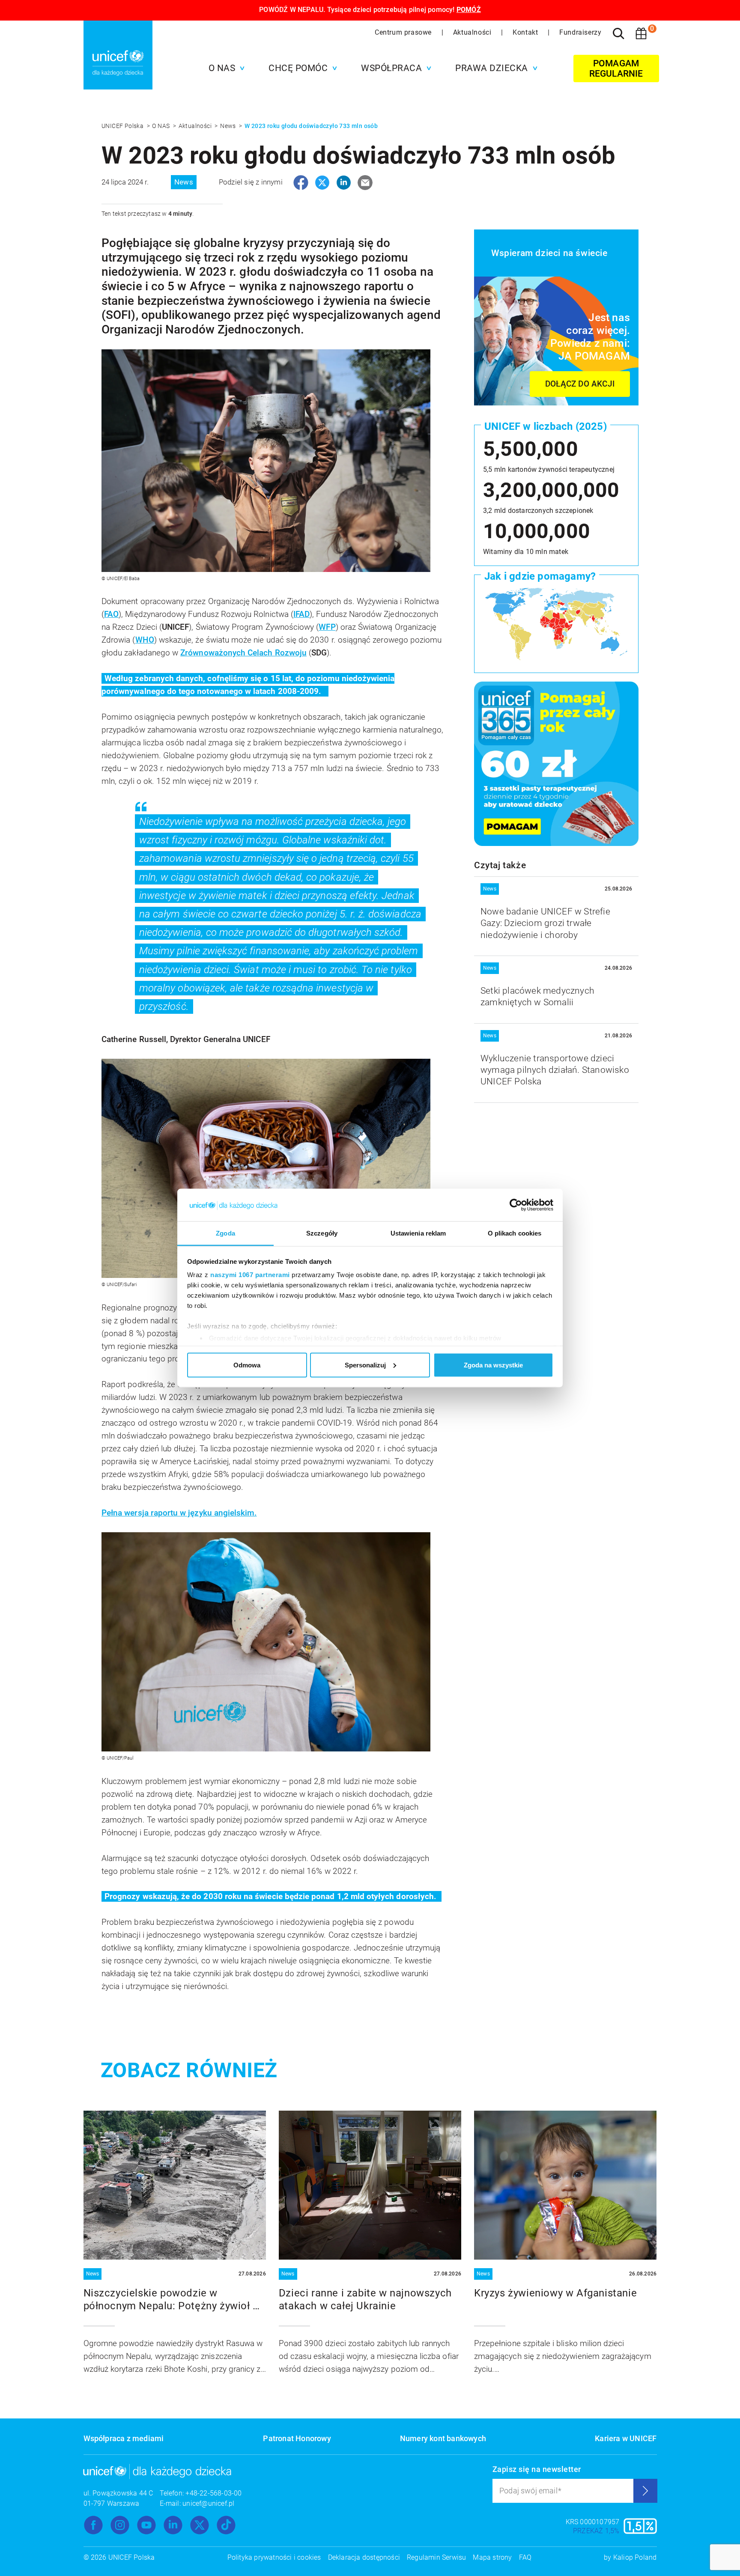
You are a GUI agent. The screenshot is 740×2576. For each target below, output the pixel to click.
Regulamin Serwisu (436, 2557)
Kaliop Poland (635, 2557)
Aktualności (473, 32)
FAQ (525, 2557)
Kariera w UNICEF (626, 2438)
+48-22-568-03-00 (213, 2493)
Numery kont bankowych (443, 2438)
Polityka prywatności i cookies (274, 2557)
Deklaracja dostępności (364, 2557)
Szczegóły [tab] (322, 1233)
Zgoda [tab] (225, 1233)
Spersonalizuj (365, 1365)
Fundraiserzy (580, 32)
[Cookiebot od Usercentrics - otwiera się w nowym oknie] (516, 1205)
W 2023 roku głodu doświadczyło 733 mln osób (311, 126)
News (229, 126)
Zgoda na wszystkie (493, 1365)
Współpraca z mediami (124, 2438)
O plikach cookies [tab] (515, 1233)
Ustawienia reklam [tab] (418, 1233)
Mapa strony (492, 2557)
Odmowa (247, 1365)
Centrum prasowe (404, 32)
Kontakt (526, 32)
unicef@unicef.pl (208, 2503)
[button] (225, 68)
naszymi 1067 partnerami (250, 1275)
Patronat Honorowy (297, 2438)
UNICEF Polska (123, 126)
